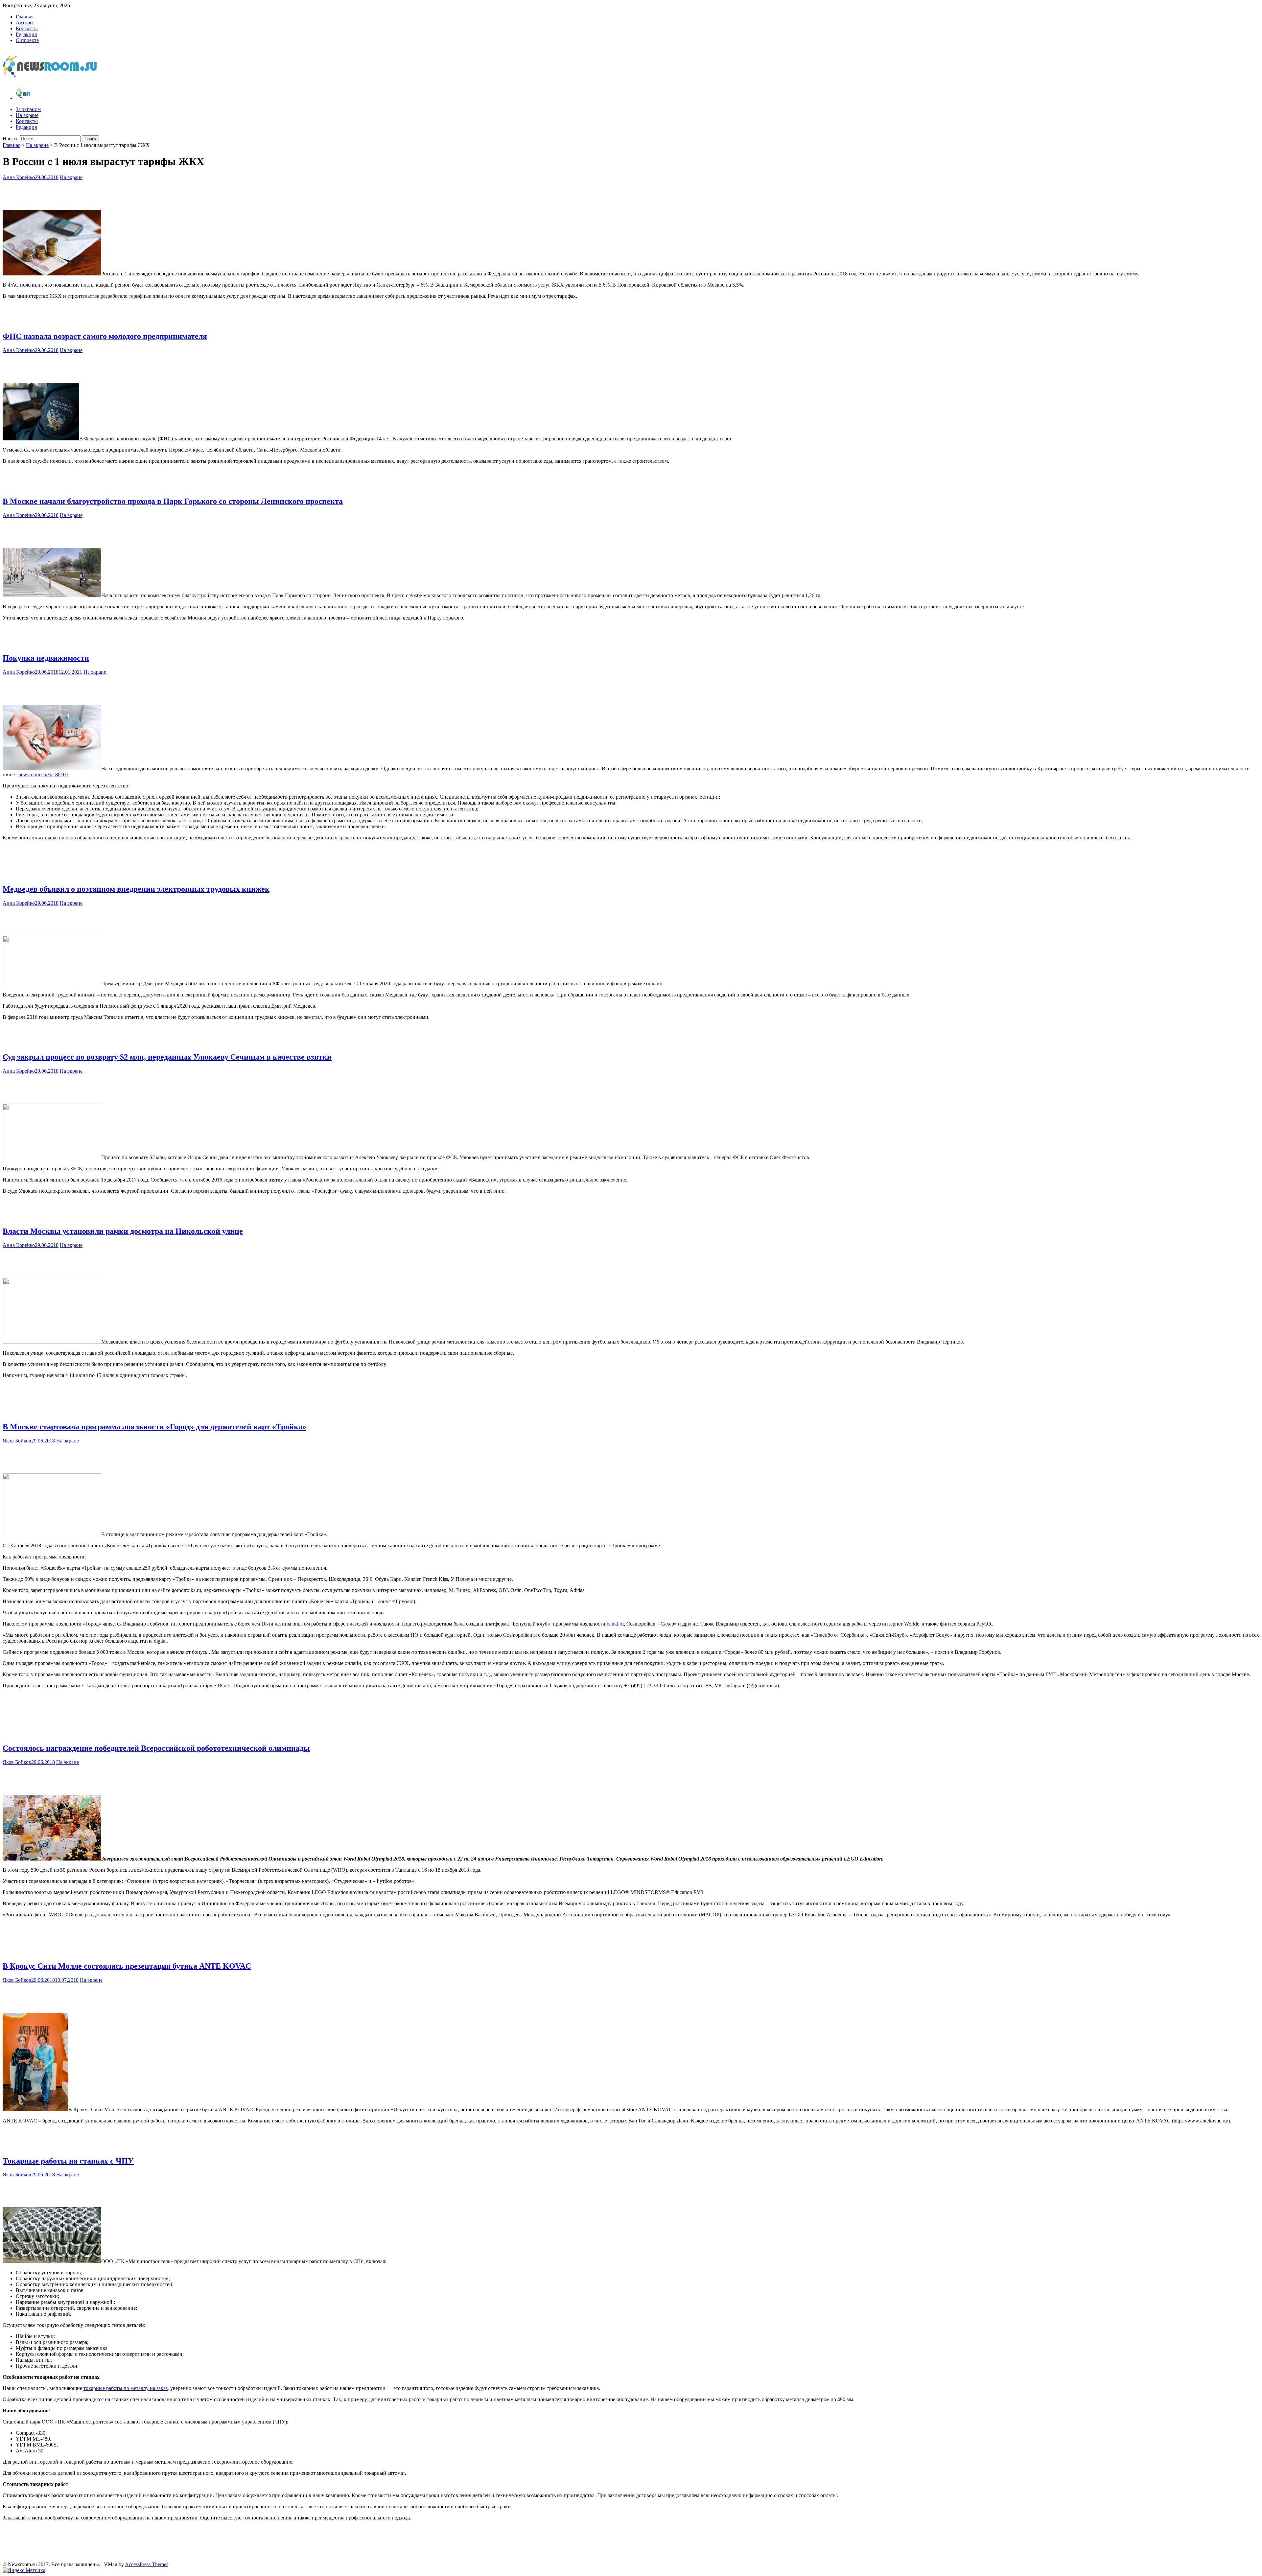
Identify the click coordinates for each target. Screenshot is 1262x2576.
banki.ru (615, 1624)
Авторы (25, 23)
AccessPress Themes (147, 2564)
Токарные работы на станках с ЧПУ (68, 2161)
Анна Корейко (19, 177)
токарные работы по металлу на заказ (126, 2388)
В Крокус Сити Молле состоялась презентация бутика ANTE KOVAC (127, 1966)
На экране (27, 115)
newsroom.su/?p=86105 (43, 774)
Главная (25, 17)
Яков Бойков (17, 1441)
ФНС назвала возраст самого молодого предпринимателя (105, 336)
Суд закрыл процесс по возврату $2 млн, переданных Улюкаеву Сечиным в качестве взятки (167, 1057)
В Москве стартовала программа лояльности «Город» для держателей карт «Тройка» (154, 1427)
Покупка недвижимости (46, 658)
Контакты (27, 28)
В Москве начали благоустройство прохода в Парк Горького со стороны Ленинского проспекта (173, 501)
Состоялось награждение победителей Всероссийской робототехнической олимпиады (156, 1748)
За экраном (28, 109)
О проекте (27, 40)
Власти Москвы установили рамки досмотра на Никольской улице (123, 1231)
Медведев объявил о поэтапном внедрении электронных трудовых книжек (136, 889)
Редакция (26, 34)
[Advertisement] (631, 194)
